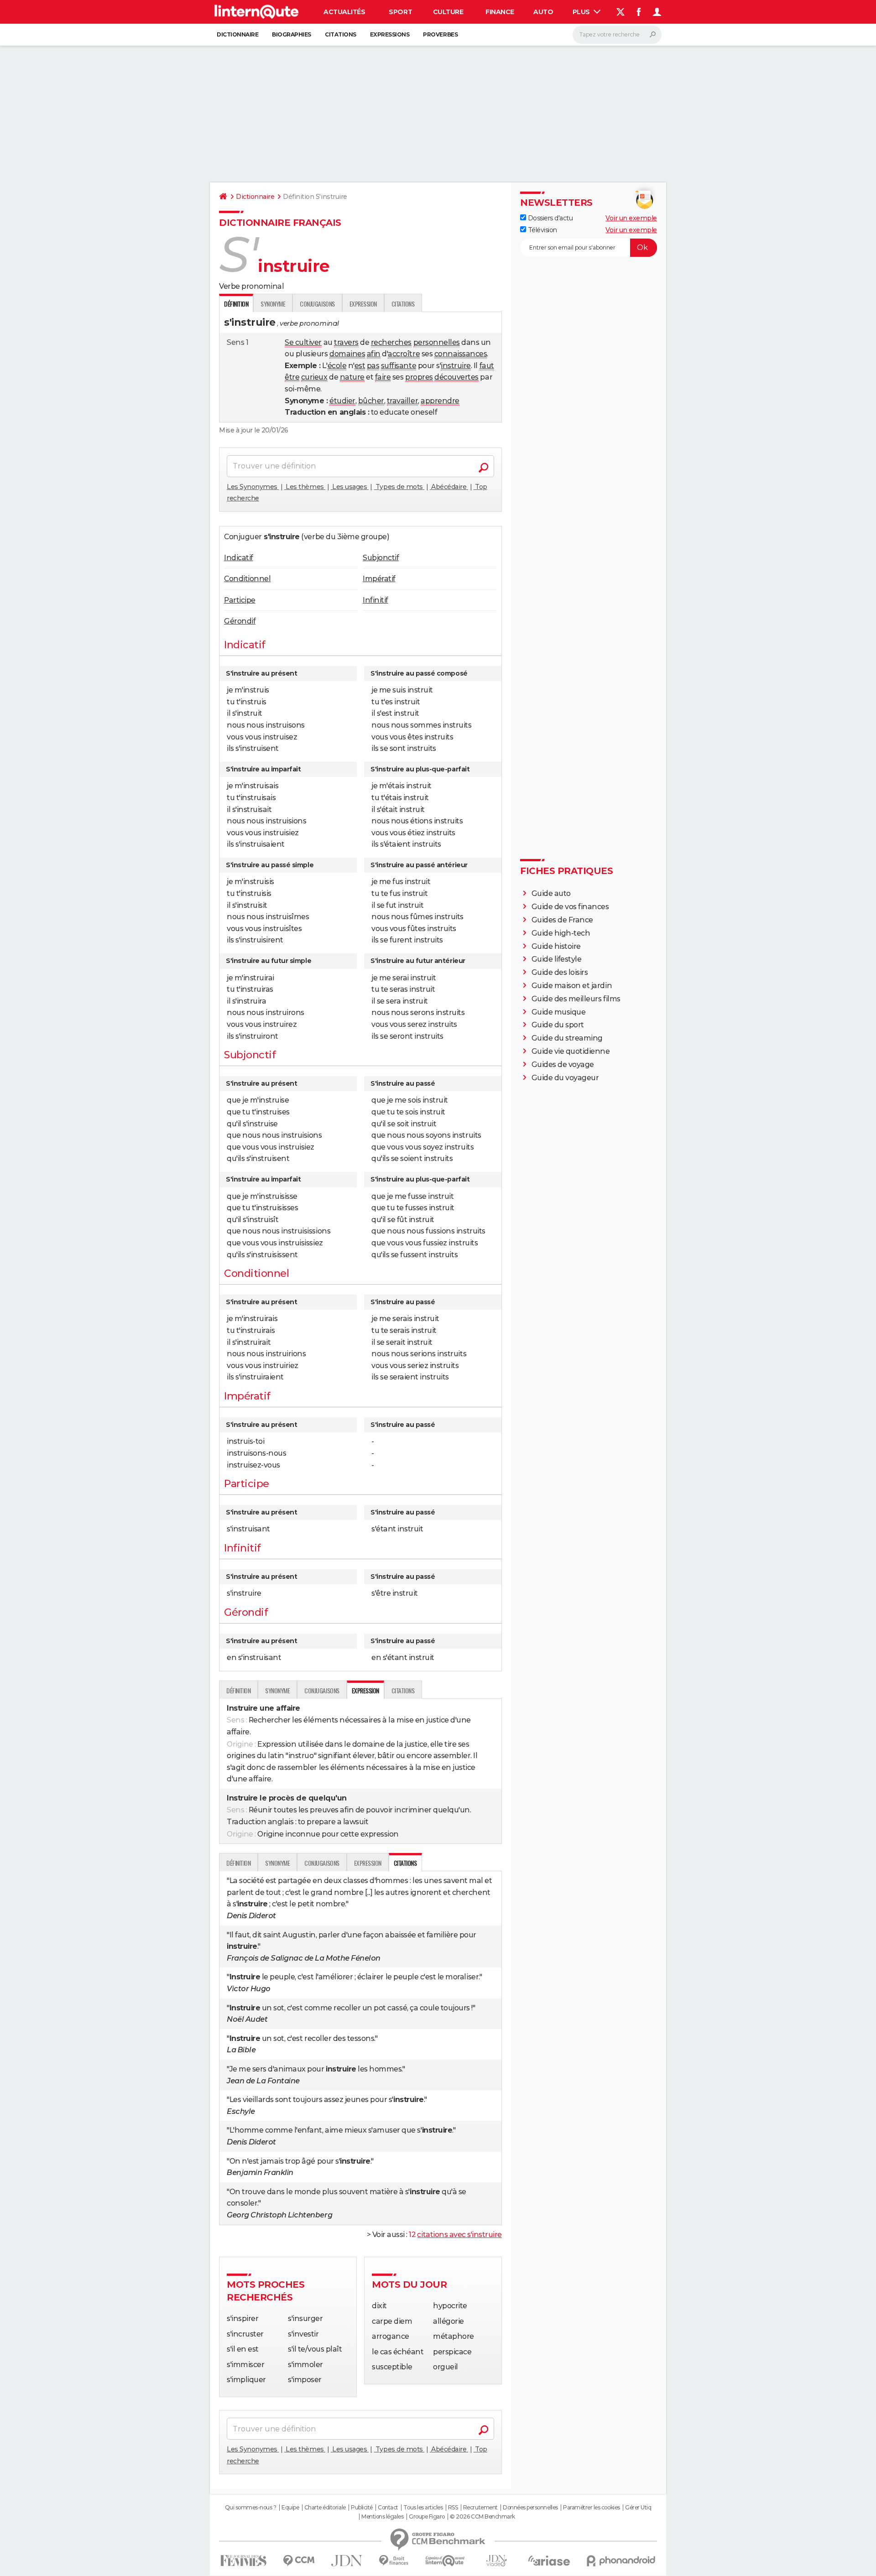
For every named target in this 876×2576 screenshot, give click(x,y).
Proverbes (440, 34)
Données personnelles (530, 2508)
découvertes (456, 377)
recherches (391, 342)
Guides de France (562, 920)
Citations (341, 34)
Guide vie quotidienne (571, 1051)
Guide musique (559, 1012)
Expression (363, 304)
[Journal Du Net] (347, 2561)
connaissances (461, 354)
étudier (342, 401)
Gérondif (240, 621)
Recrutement (480, 2508)
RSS (453, 2508)
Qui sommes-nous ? (251, 2508)
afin (374, 354)
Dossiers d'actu (549, 218)
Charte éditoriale (325, 2508)
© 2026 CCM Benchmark (482, 2517)
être (292, 377)
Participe (240, 600)
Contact (388, 2508)
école (337, 366)
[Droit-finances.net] (394, 2561)
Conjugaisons (317, 304)
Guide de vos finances (570, 907)
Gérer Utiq (638, 2508)
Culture (448, 12)
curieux (314, 377)
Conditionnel (247, 579)
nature (352, 377)
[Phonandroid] (621, 2561)
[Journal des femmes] (243, 2561)
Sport (400, 12)
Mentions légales (382, 2517)
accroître (404, 354)
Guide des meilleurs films (576, 999)
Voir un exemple (631, 218)
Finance (500, 12)
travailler (402, 401)
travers (346, 342)
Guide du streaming (567, 1038)
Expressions (390, 34)
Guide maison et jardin (572, 986)
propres (419, 377)
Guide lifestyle (557, 959)
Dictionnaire (237, 34)
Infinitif (375, 600)
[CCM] (299, 2561)
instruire (456, 366)
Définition (238, 1690)
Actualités (344, 12)
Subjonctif (381, 558)
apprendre (440, 401)
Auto (543, 12)
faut (487, 366)
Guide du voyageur (565, 1078)
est (360, 366)
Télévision (542, 230)
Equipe (290, 2508)
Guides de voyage (563, 1064)
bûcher (371, 401)
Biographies (292, 34)
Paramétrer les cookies (591, 2508)
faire (383, 377)
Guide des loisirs (560, 972)
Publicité (362, 2508)
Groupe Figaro (427, 2517)
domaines (347, 354)
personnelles (437, 342)
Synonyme (273, 304)
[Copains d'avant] (445, 2561)
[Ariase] (549, 2560)
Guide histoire (556, 946)
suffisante (399, 366)
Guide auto (551, 893)
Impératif (379, 579)
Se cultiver (303, 342)
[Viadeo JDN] (496, 2561)
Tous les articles (423, 2508)
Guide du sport (558, 1025)
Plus (582, 12)
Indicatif (239, 558)
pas (373, 366)
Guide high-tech (561, 933)
